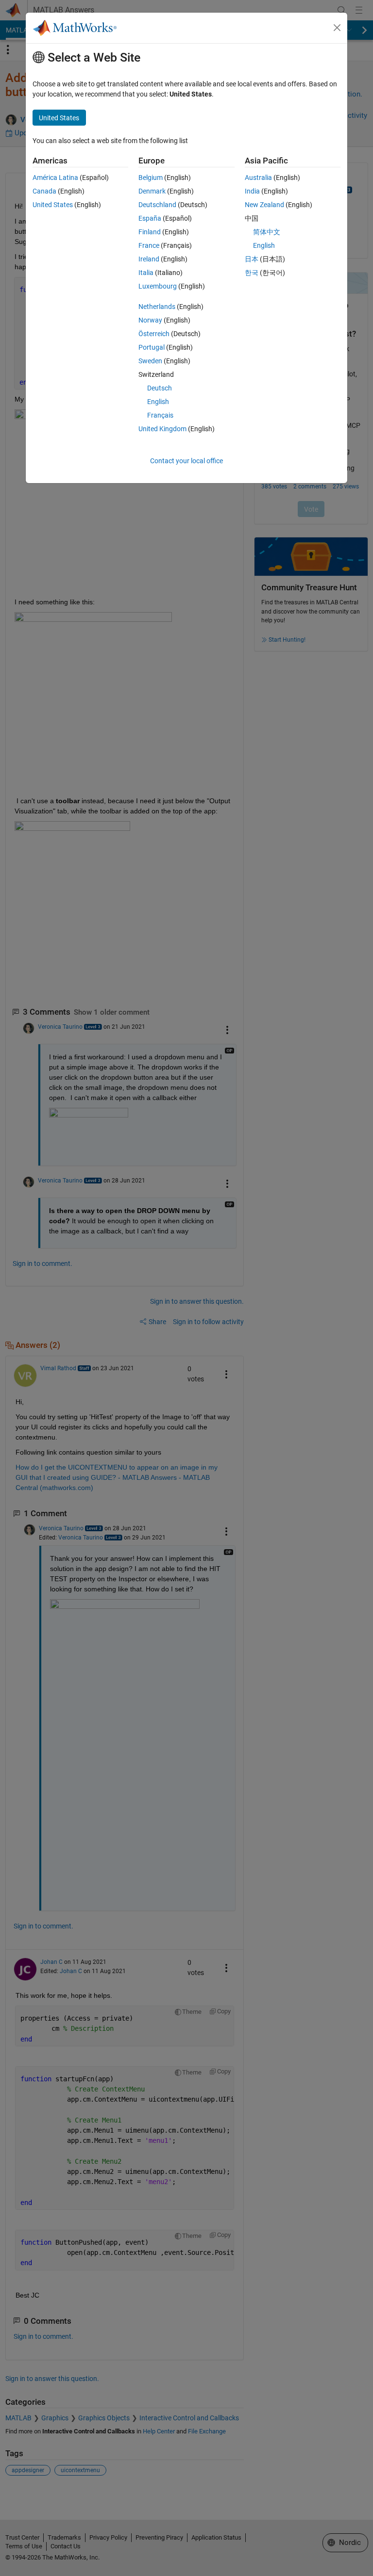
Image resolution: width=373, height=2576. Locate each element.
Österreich (154, 334)
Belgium (151, 178)
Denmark (152, 191)
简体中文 (267, 232)
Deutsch (160, 388)
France (149, 245)
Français (160, 415)
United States (53, 205)
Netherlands (157, 307)
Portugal (152, 347)
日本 (252, 259)
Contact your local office (186, 461)
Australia (258, 178)
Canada (44, 191)
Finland (150, 232)
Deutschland (157, 205)
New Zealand (264, 205)
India (252, 191)
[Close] (337, 28)
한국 (252, 273)
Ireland (149, 259)
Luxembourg (158, 286)
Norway (150, 320)
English (158, 402)
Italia (146, 273)
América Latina (55, 178)
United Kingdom (162, 429)
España (150, 218)
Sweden (150, 361)
